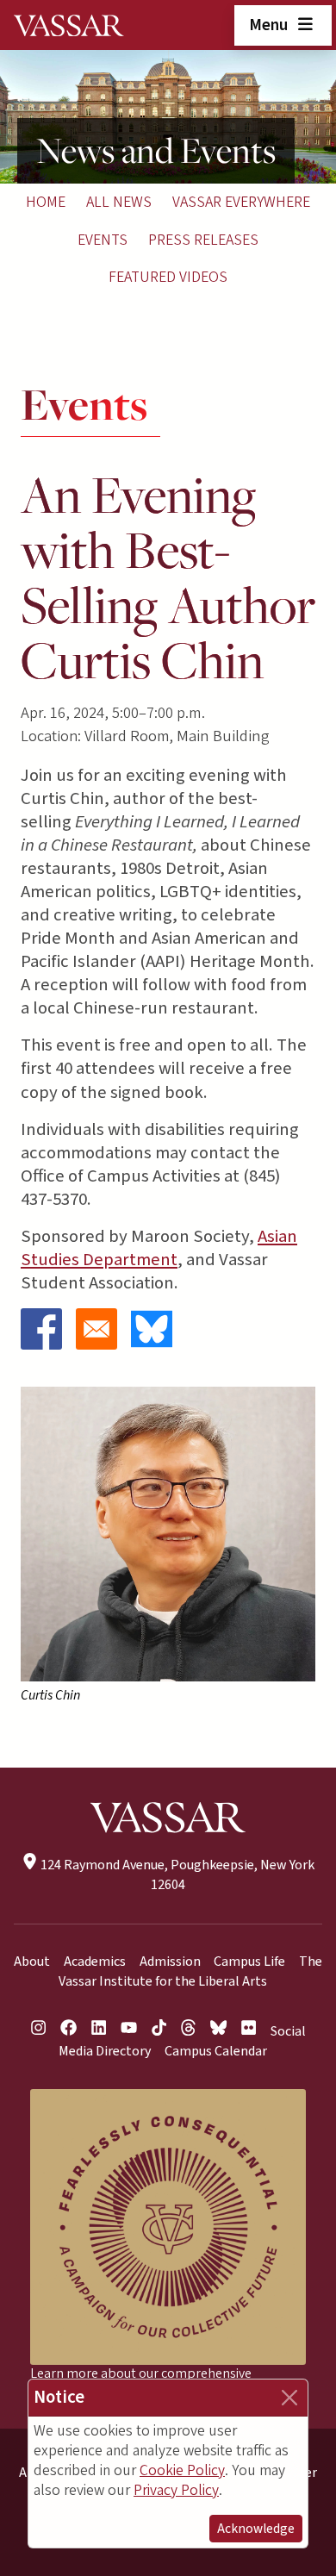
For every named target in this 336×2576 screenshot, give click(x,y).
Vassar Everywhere (241, 202)
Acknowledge (256, 2529)
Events (103, 240)
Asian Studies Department (159, 1248)
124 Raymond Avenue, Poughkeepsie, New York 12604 (176, 1875)
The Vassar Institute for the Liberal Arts (191, 1971)
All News (119, 202)
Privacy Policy (176, 2490)
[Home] (69, 25)
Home (46, 202)
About (32, 1962)
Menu (270, 25)
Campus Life (249, 1962)
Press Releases (203, 240)
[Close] (289, 2398)
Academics (95, 1962)
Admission (170, 1962)
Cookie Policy (182, 2470)
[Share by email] (96, 1329)
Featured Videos (168, 277)
